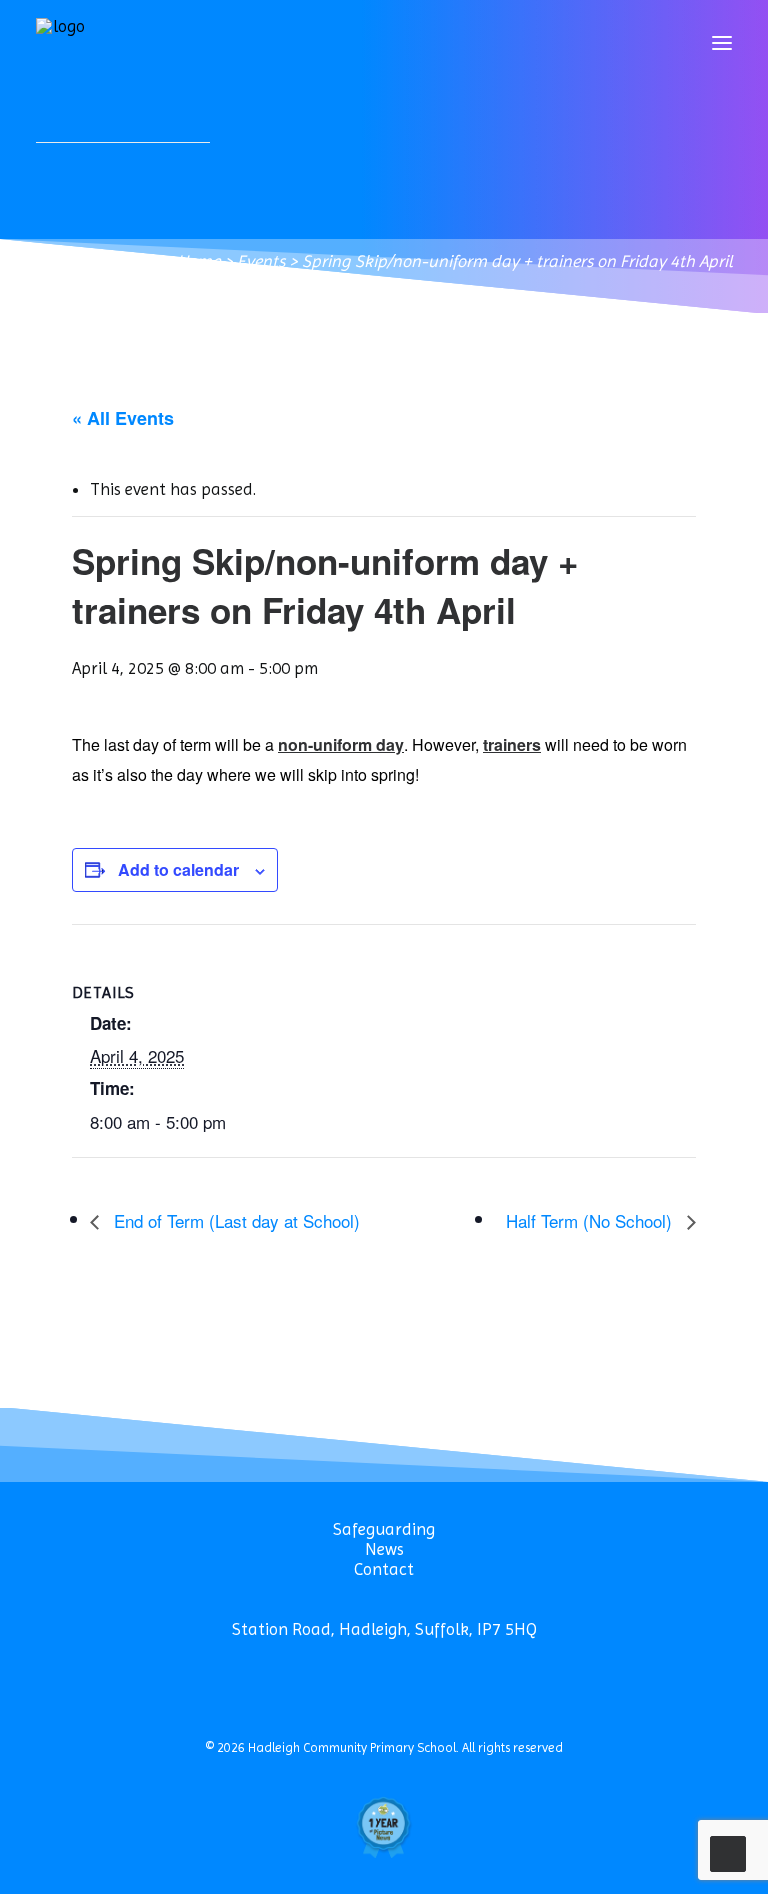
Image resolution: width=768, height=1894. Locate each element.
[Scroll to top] (728, 1852)
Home (198, 261)
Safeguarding (384, 1529)
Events (261, 261)
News (384, 1549)
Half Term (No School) (591, 1220)
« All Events (123, 418)
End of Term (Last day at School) (234, 1220)
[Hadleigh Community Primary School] (61, 43)
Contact (384, 1569)
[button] (722, 43)
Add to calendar (178, 869)
